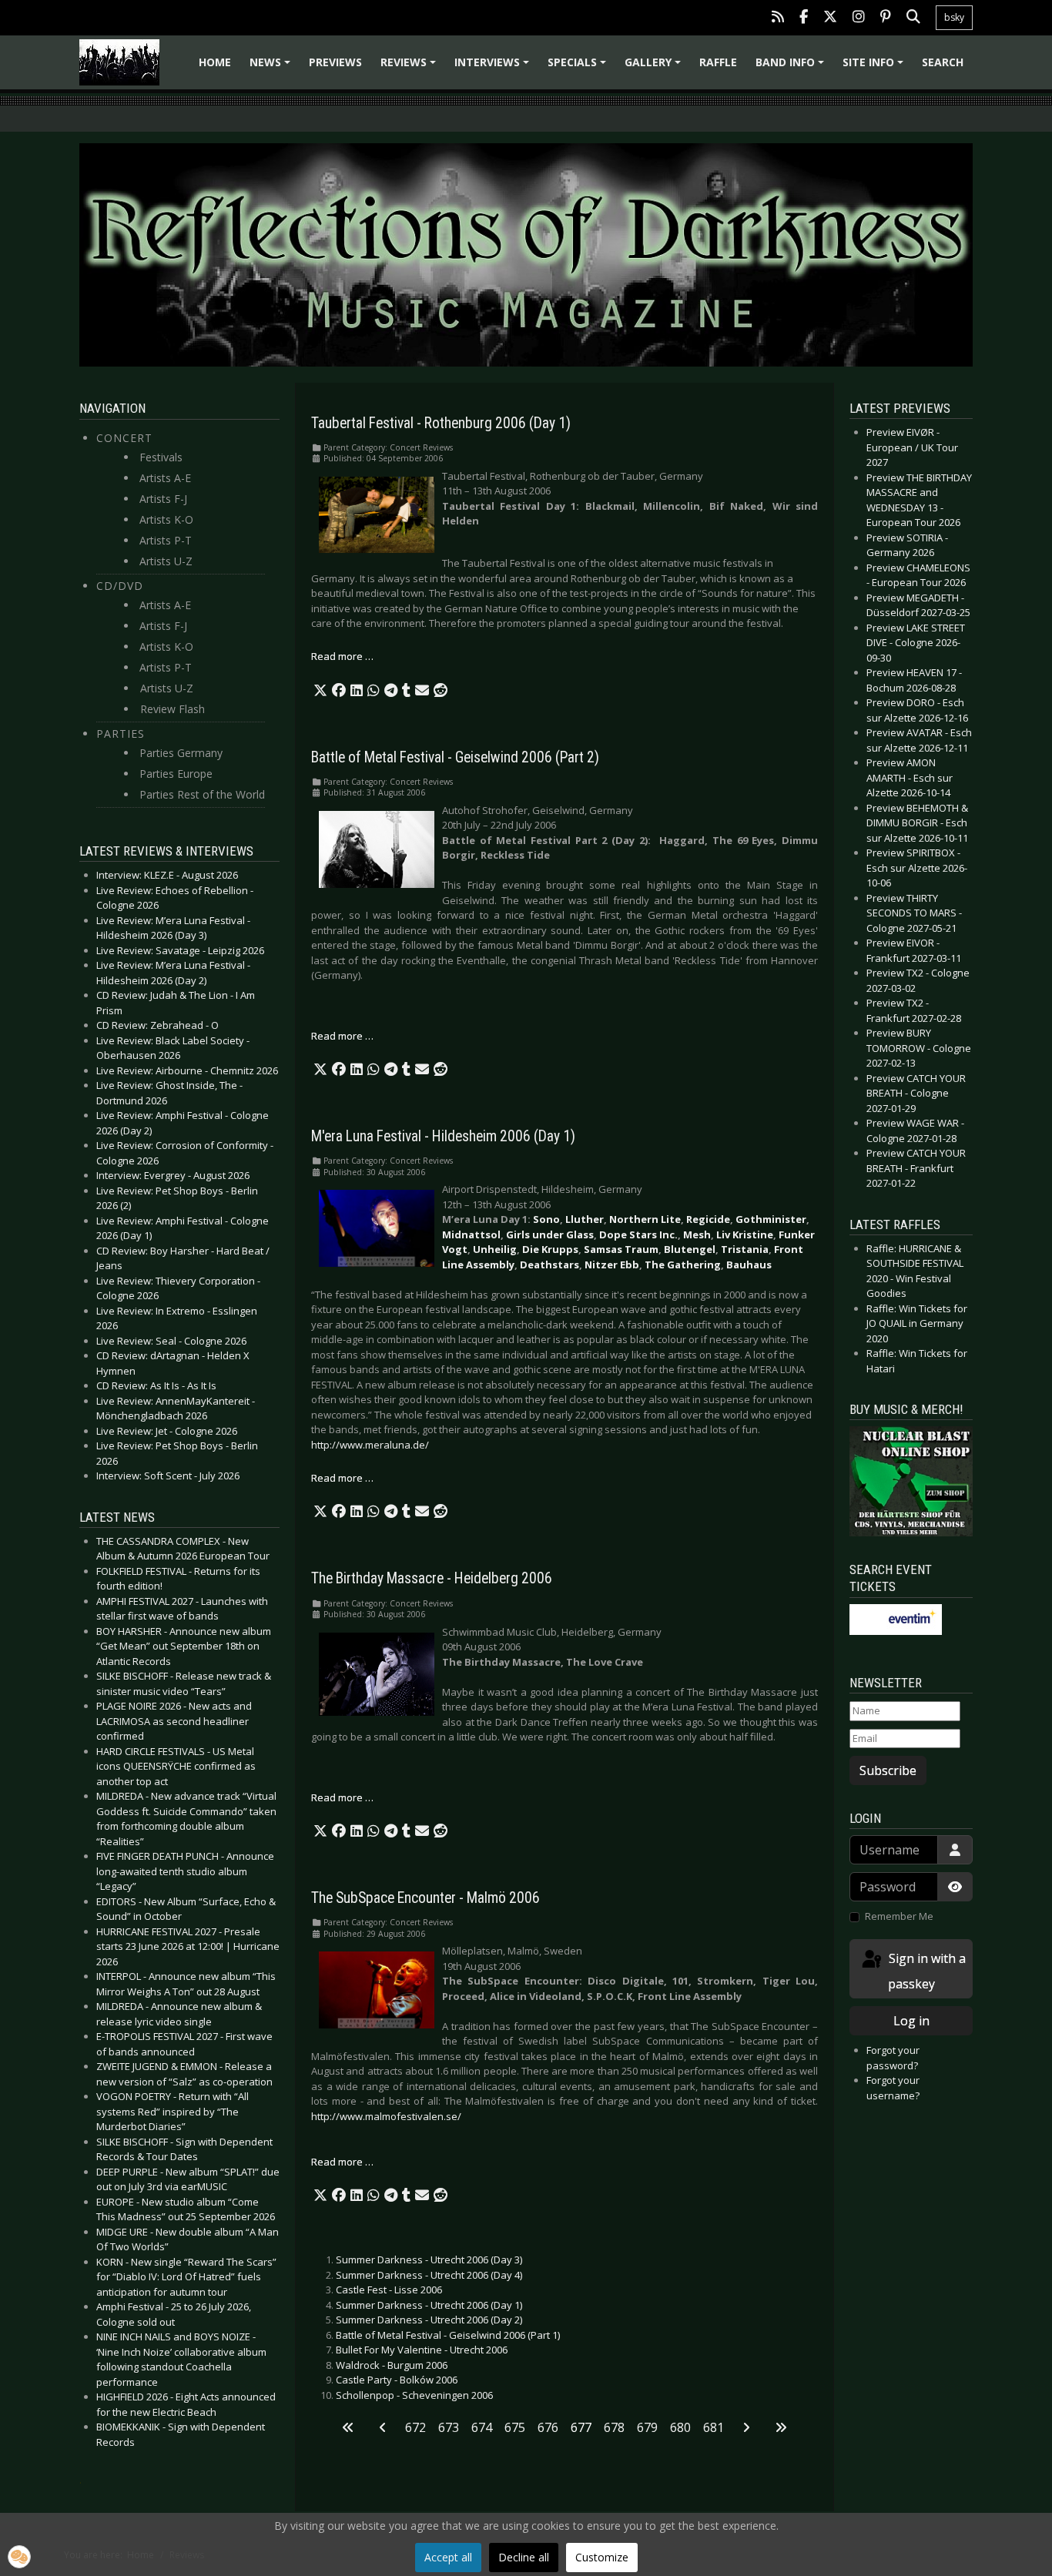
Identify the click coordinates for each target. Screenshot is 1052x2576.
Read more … (342, 656)
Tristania (745, 1249)
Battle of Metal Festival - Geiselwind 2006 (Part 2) (455, 757)
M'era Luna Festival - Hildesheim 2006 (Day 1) (443, 1136)
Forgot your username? (893, 2088)
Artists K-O (166, 519)
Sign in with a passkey (926, 1971)
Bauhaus (749, 1265)
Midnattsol (471, 1234)
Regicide (708, 1219)
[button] (320, 691)
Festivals (161, 457)
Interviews (494, 67)
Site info (875, 67)
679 (647, 2427)
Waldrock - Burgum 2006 (392, 2365)
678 (614, 2427)
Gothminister (771, 1219)
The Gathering (683, 1265)
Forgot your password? (893, 2058)
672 (415, 2427)
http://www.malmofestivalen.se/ (386, 2116)
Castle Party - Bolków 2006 (397, 2380)
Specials (579, 67)
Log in (911, 2021)
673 (449, 2427)
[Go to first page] (348, 2427)
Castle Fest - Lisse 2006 (389, 2290)
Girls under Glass (550, 1234)
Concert (124, 438)
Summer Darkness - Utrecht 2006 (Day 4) (429, 2275)
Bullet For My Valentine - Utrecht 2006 (422, 2350)
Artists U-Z (166, 561)
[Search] (913, 18)
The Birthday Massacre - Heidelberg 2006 (432, 1578)
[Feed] (778, 18)
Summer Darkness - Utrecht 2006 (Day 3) (429, 2259)
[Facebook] (804, 18)
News (272, 67)
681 (714, 2427)
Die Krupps (550, 1249)
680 (680, 2427)
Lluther (585, 1219)
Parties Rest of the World (202, 794)
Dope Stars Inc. (638, 1234)
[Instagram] (859, 18)
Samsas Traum (621, 1249)
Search (943, 62)
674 (482, 2427)
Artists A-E (165, 478)
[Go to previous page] (383, 2427)
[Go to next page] (746, 2427)
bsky (954, 17)
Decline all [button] (524, 2557)
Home (215, 62)
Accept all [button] (448, 2557)
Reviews (410, 67)
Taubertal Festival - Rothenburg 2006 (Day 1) (441, 423)
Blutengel (690, 1249)
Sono (546, 1219)
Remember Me (899, 1916)
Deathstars (549, 1265)
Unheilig (495, 1249)
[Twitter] (830, 18)
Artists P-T (166, 540)
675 (515, 2427)
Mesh (697, 1234)
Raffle (718, 62)
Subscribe (888, 1770)
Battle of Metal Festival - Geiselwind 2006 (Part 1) (448, 2335)
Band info (792, 67)
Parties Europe (176, 774)
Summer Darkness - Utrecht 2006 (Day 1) (429, 2305)
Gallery (655, 67)
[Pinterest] (886, 18)
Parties (121, 734)
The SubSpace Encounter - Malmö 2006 (425, 1898)
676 (548, 2427)
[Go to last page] (781, 2427)
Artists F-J (163, 499)
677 (581, 2427)
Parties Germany (181, 753)
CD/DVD (120, 586)
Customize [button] (602, 2557)
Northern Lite (645, 1219)
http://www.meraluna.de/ (370, 1445)
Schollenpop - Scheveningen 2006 (414, 2395)
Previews (335, 62)
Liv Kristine (745, 1234)
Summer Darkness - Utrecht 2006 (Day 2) (429, 2320)
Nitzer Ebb (612, 1265)
